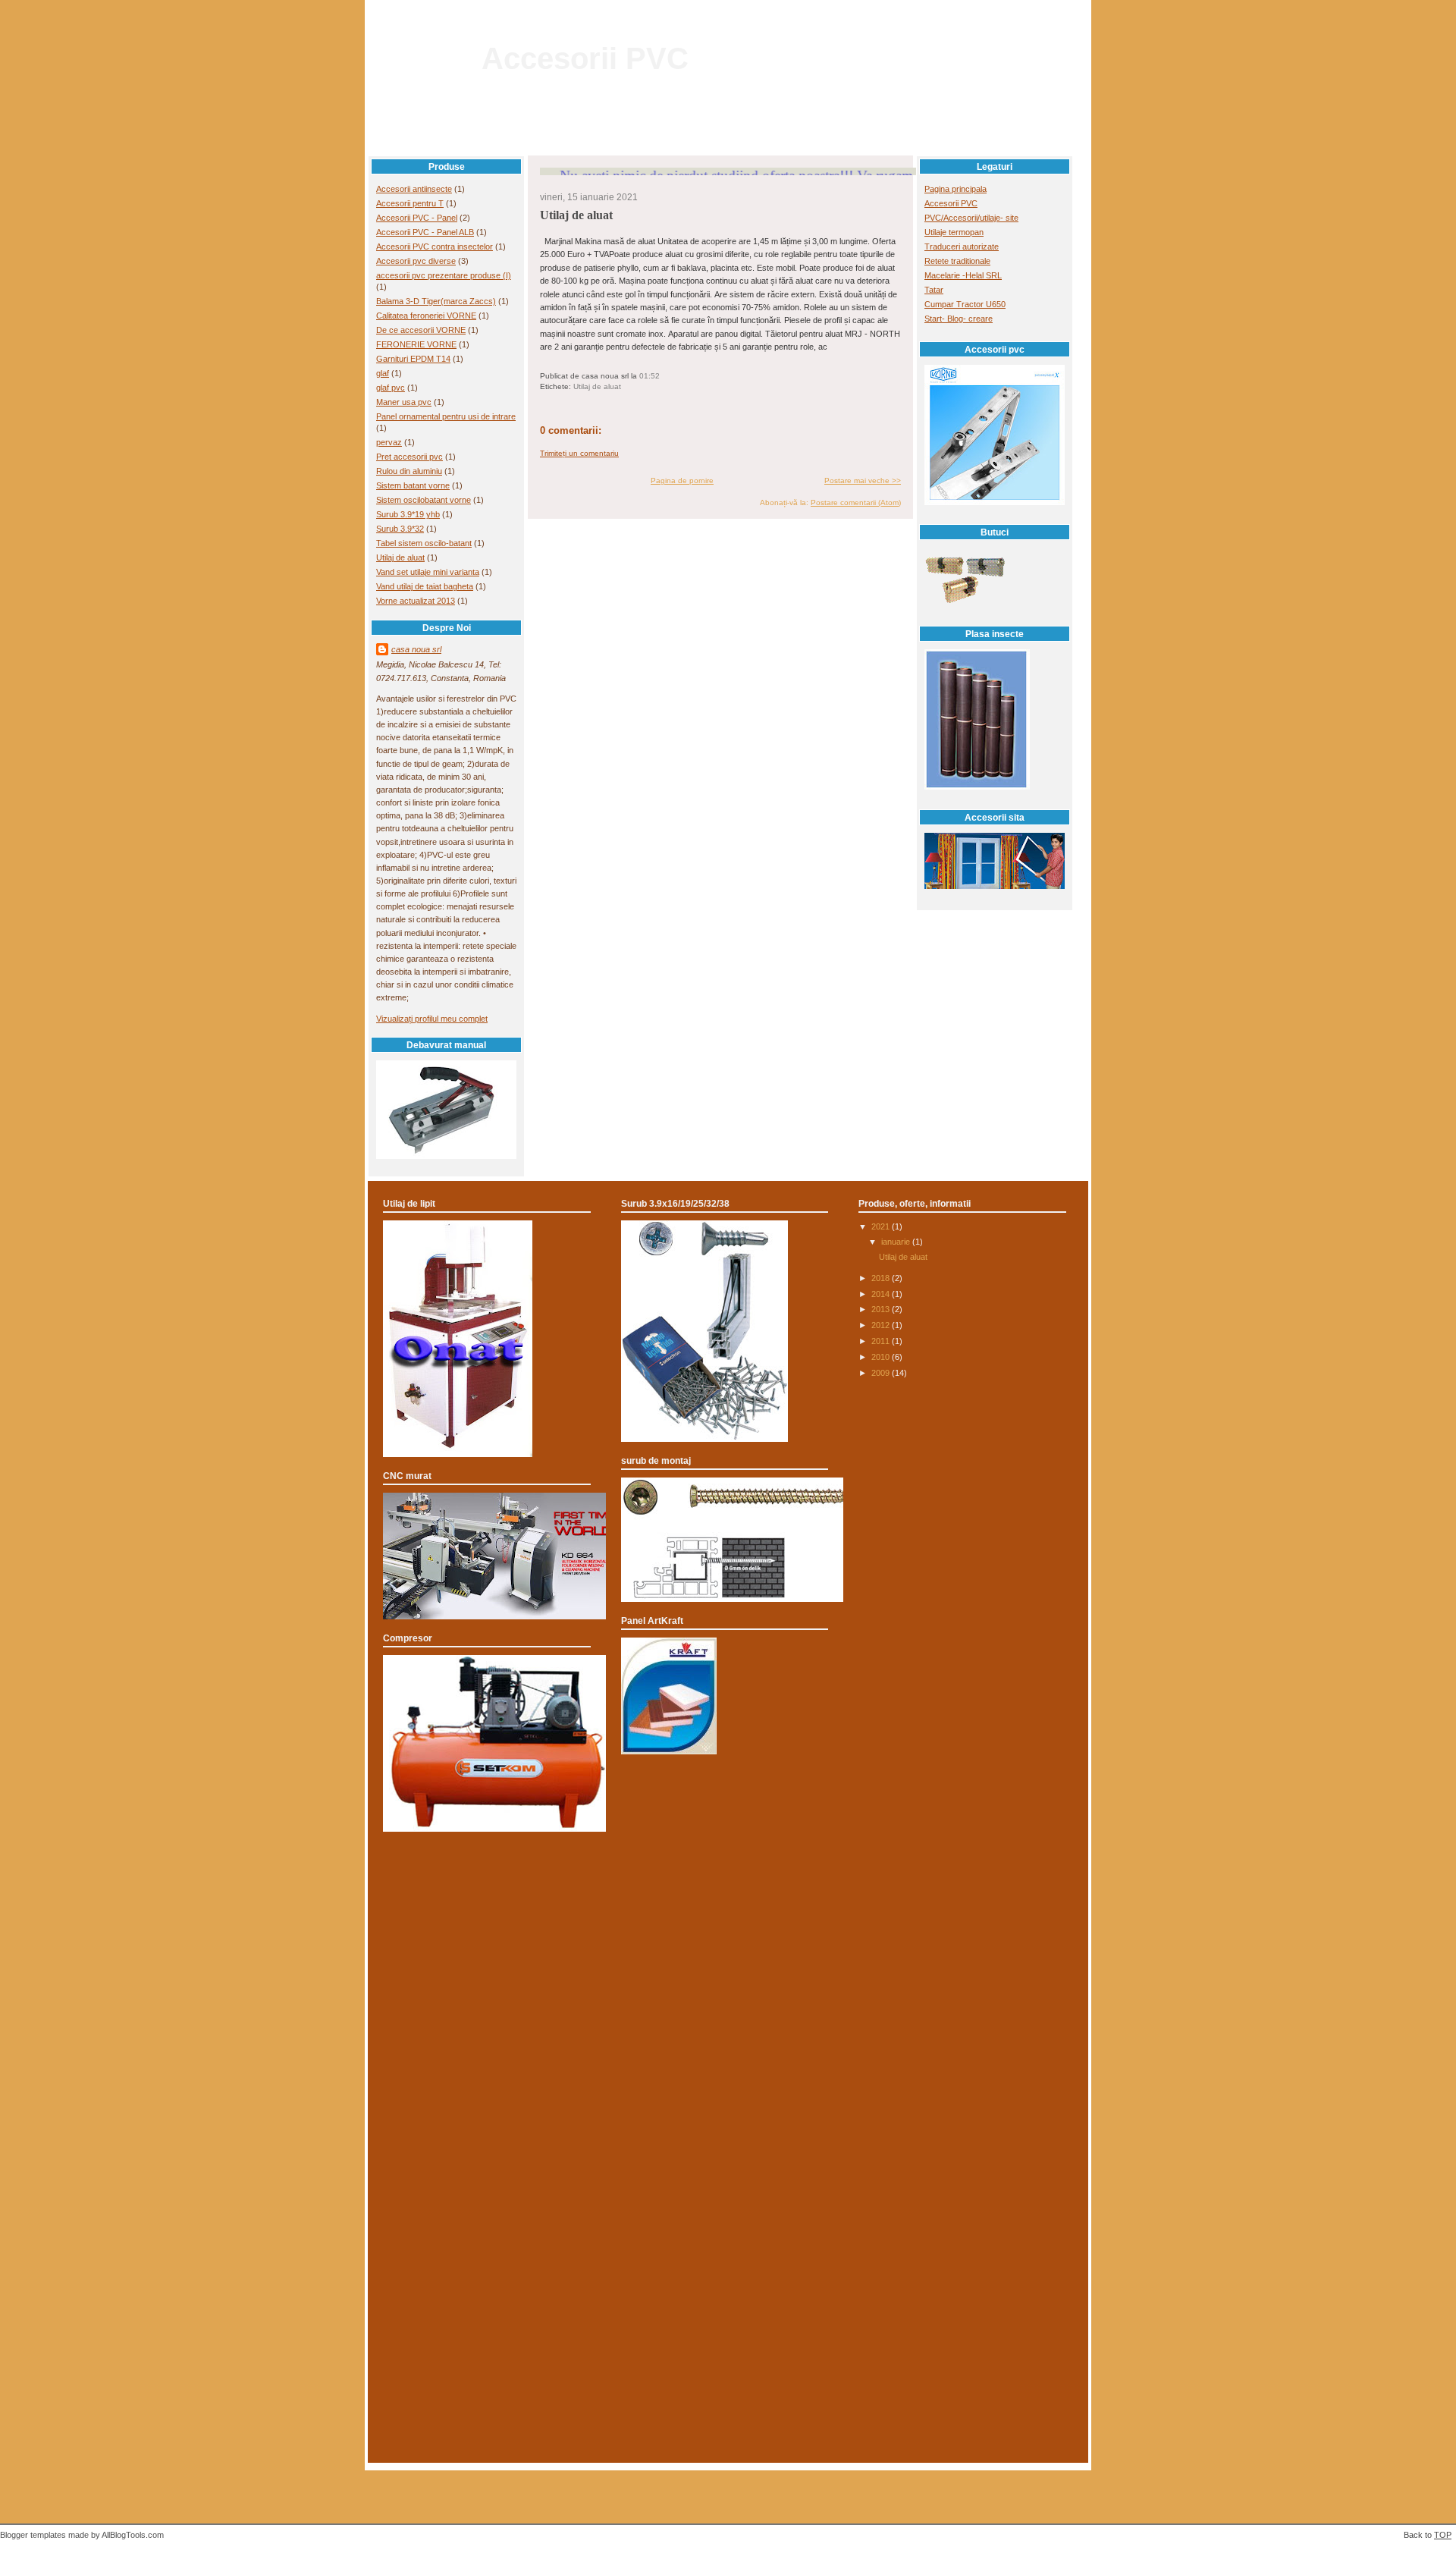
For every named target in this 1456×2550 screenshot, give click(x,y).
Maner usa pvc (404, 402)
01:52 (650, 376)
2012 (882, 1325)
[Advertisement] (728, 1908)
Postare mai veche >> (863, 480)
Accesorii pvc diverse (416, 261)
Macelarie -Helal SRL (963, 275)
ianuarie (897, 1242)
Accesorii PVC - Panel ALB (425, 232)
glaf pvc (391, 388)
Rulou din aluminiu (409, 471)
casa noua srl (416, 649)
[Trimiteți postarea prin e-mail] (663, 376)
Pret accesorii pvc (409, 457)
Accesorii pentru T (410, 203)
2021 (882, 1226)
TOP (1443, 2535)
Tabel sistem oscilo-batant (424, 543)
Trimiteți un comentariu (579, 453)
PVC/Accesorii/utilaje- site (971, 218)
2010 (882, 1357)
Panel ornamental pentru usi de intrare (446, 416)
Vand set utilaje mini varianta (428, 572)
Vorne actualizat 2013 (416, 601)
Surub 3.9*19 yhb (408, 514)
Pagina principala (955, 189)
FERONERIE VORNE (416, 344)
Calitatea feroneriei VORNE (426, 316)
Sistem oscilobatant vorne (424, 500)
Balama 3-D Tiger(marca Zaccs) (436, 301)
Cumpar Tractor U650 (965, 304)
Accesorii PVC (585, 58)
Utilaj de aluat (400, 557)
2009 (882, 1373)
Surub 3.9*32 (400, 529)
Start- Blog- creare (959, 319)
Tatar (934, 290)
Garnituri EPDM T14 (413, 359)
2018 (882, 1278)
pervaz (389, 442)
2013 (882, 1309)
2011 (882, 1341)
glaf (383, 373)
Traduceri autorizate (962, 247)
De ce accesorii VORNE (421, 330)
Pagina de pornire (682, 480)
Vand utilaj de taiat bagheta (425, 586)
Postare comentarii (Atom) (856, 502)
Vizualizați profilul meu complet (432, 1019)
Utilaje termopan (954, 232)
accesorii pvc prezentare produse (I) (444, 275)
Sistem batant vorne (413, 485)
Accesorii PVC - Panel (417, 218)
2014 (882, 1294)
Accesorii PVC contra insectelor (435, 247)
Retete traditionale (957, 261)
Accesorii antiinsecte (414, 189)
